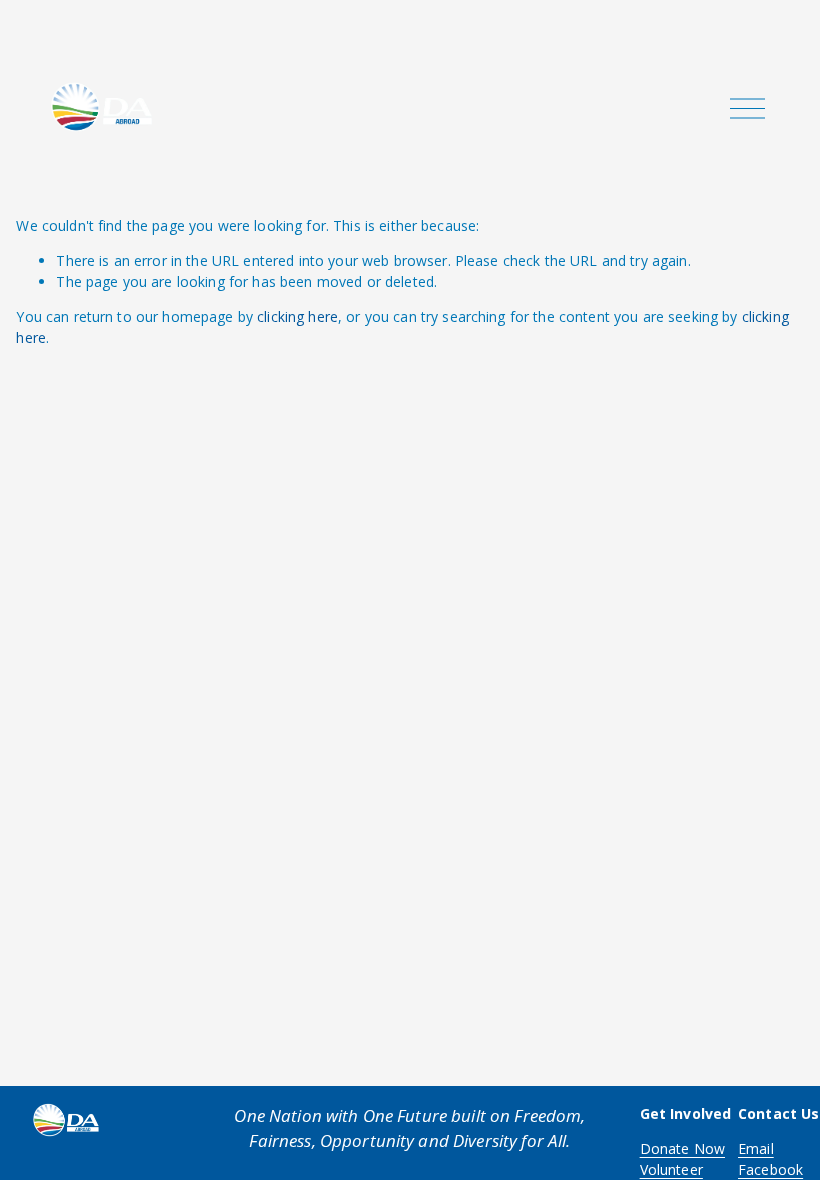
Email (756, 1148)
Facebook (770, 1169)
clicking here (297, 316)
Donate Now (682, 1148)
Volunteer (671, 1169)
